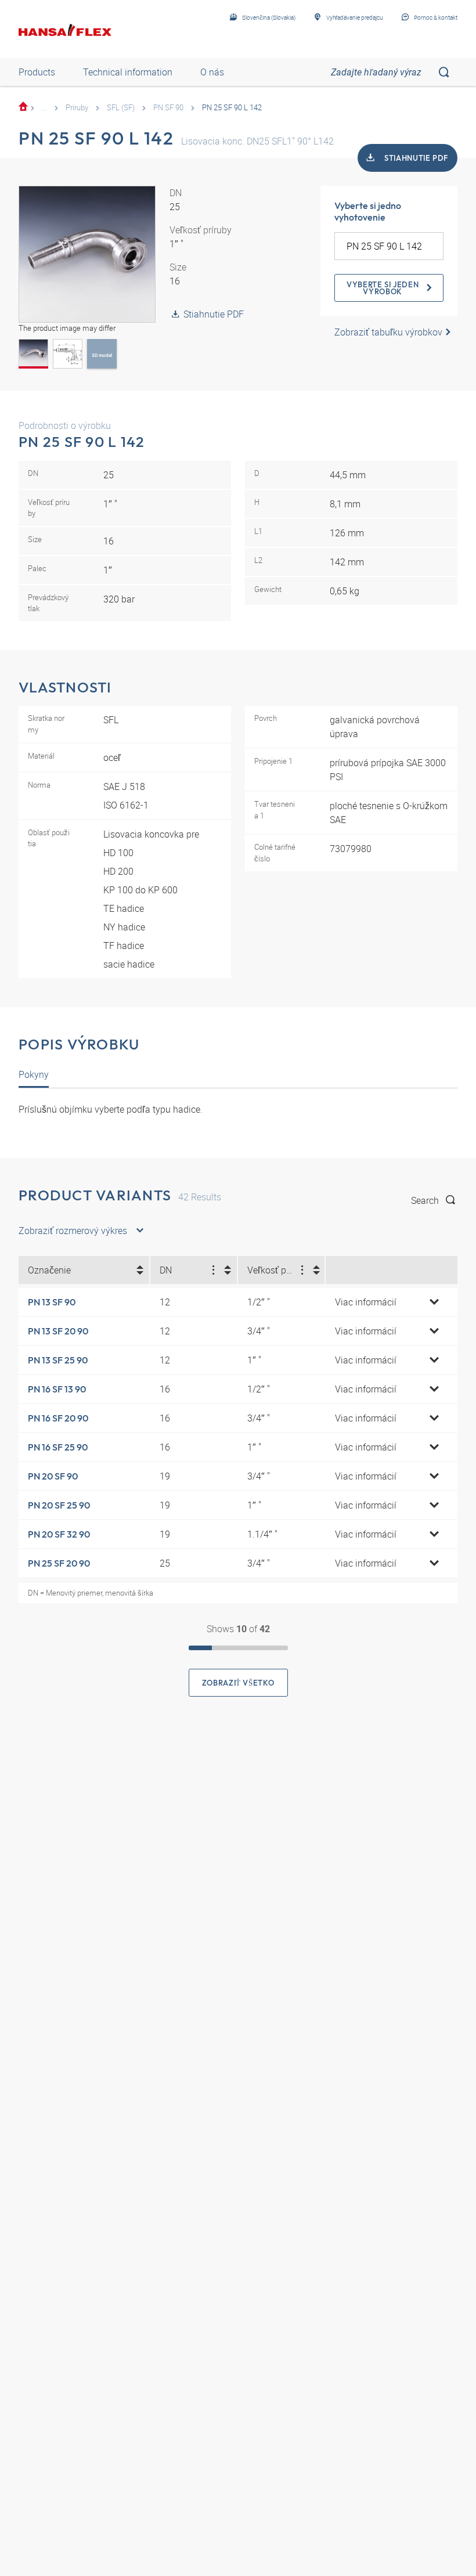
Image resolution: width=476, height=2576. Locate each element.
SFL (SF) (121, 107)
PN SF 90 (168, 107)
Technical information (128, 72)
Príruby (77, 107)
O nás (212, 72)
